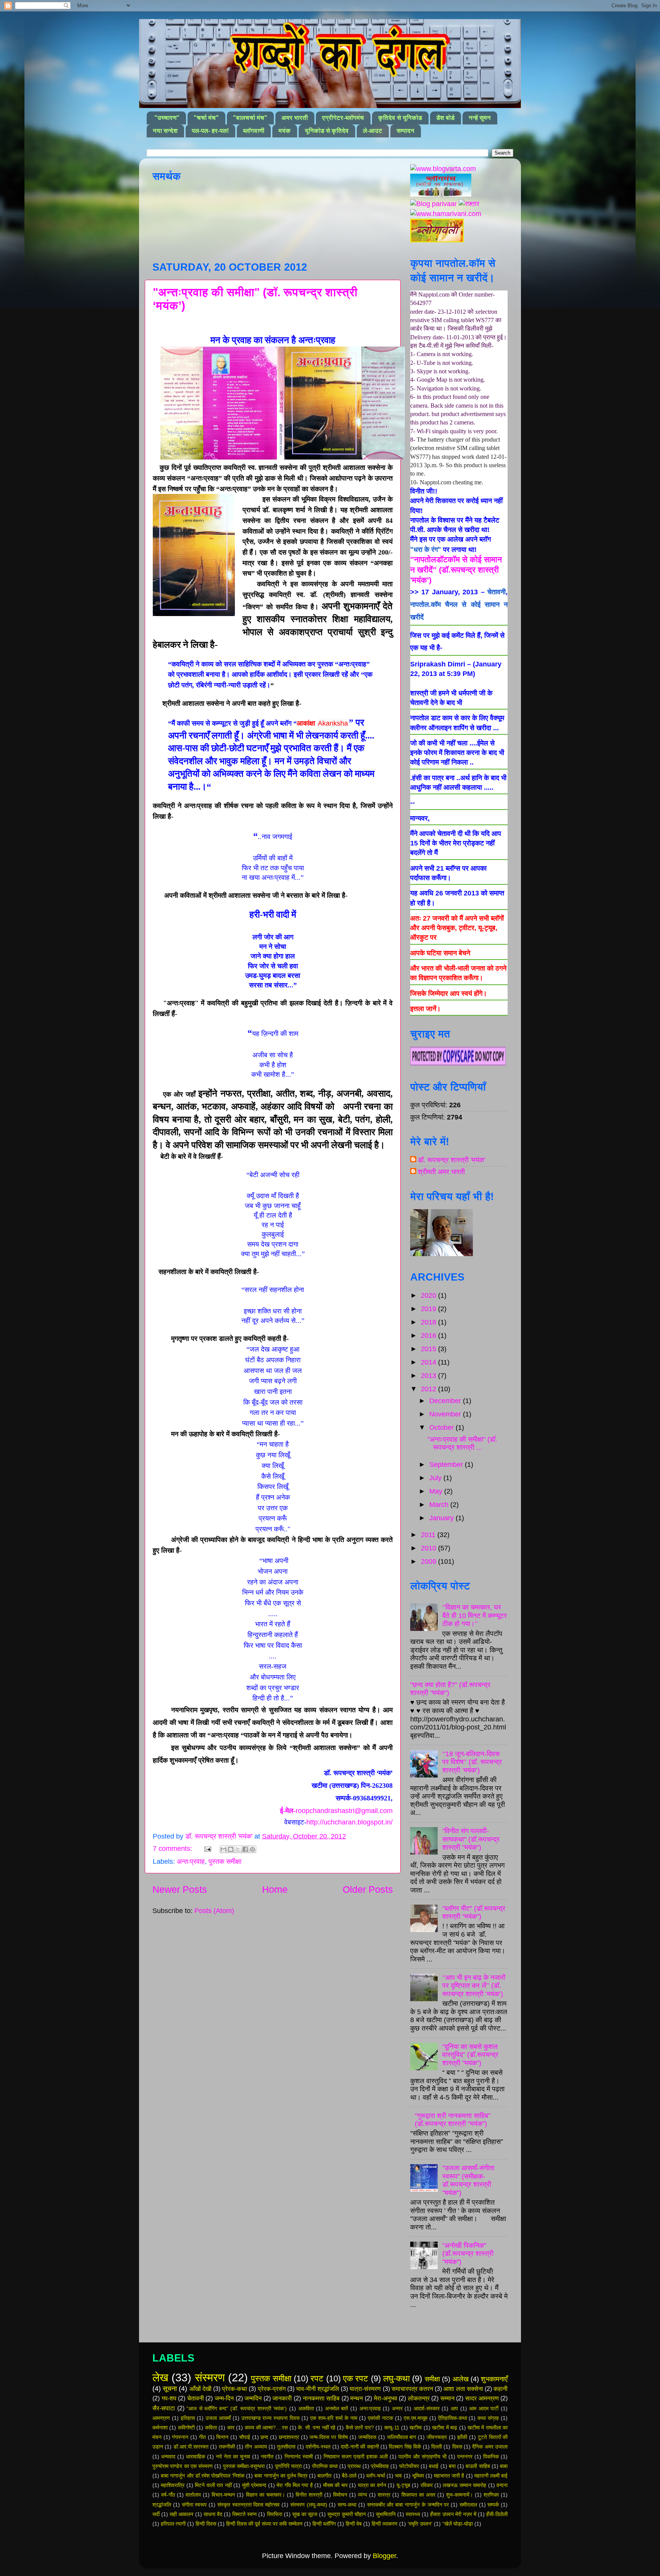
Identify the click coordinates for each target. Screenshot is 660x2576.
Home (275, 1889)
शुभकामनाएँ (494, 2379)
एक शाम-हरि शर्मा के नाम (334, 2418)
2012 (429, 1389)
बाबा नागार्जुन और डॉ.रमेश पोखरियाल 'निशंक (203, 2476)
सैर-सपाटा (164, 2408)
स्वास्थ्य (413, 2514)
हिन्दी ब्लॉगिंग (324, 2524)
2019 (429, 1309)
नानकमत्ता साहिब (321, 2398)
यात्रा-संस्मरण (365, 2389)
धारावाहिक (196, 2457)
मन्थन (357, 2398)
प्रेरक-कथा (235, 2389)
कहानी (501, 2389)
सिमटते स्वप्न (244, 2514)
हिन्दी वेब (354, 2524)
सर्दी (156, 2514)
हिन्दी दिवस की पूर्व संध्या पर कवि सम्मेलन (264, 2524)
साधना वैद (213, 2514)
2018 (429, 1322)
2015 (429, 1349)
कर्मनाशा (160, 2428)
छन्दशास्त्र (289, 2437)
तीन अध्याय (256, 2447)
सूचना (170, 2389)
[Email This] (223, 1849)
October (442, 1428)
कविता (211, 2428)
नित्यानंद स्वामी (299, 2457)
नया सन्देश (165, 131)
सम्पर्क (493, 2505)
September (447, 1465)
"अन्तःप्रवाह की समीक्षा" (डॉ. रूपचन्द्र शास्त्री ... (462, 1444)
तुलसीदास (286, 2447)
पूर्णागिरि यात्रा (288, 2466)
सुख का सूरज (305, 2514)
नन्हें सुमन (480, 118)
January (442, 1518)
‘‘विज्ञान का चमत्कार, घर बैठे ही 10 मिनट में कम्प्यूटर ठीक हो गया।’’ (475, 1615)
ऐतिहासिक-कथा (453, 2418)
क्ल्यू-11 (392, 2428)
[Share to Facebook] (245, 1849)
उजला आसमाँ (218, 2418)
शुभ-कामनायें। (459, 2495)
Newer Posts (180, 1889)
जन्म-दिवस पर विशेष (328, 2437)
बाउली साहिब (478, 2466)
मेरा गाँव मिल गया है (295, 2485)
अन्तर (397, 2408)
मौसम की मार (335, 2485)
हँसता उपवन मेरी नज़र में (453, 2514)
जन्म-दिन (224, 2398)
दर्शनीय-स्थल (318, 2447)
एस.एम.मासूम (416, 2418)
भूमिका (418, 2476)
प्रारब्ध (354, 2466)
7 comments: (173, 1849)
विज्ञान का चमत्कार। (265, 2495)
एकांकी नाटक (380, 2418)
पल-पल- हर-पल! (210, 131)
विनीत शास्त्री (309, 2495)
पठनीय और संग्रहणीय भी (422, 2457)
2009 (429, 1561)
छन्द (264, 2437)
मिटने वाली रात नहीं (213, 2485)
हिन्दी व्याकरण (385, 2524)
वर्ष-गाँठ (168, 2495)
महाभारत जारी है (449, 2476)
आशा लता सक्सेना (463, 2389)
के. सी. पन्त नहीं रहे (317, 2428)
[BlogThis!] (231, 1849)
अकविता (306, 2408)
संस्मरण (210, 2378)
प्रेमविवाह (380, 2466)
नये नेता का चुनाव (233, 2457)
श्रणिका (491, 2495)
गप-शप (169, 2398)
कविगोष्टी (186, 2428)
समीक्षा (432, 2379)
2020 (429, 1295)
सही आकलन (181, 2514)
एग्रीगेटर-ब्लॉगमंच (343, 118)
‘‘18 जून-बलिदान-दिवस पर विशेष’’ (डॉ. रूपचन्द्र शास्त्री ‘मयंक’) (472, 1762)
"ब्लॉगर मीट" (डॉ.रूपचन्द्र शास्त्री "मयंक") (474, 1913)
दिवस (457, 2447)
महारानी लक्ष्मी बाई (491, 2476)
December (446, 1401)
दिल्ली (437, 2447)
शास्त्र (384, 2495)
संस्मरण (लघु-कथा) (309, 2505)
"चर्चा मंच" (206, 118)
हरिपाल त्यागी (173, 2524)
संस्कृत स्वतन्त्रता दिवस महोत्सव (248, 2505)
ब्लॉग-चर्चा (376, 2476)
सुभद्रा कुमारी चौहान (346, 2514)
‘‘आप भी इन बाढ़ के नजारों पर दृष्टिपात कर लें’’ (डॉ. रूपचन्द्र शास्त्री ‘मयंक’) (474, 1986)
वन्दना (502, 2485)
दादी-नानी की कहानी (360, 2447)
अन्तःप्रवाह (191, 1861)
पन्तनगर (465, 2457)
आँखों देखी (201, 2389)
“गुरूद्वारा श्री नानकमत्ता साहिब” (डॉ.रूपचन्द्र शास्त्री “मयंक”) (453, 2120)
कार (231, 2428)
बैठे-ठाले (349, 2476)
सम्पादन (405, 131)
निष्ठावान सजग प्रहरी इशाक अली (356, 2457)
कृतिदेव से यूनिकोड (400, 118)
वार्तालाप (193, 2495)
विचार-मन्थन (223, 2495)
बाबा (504, 2466)
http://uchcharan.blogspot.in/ (349, 1822)
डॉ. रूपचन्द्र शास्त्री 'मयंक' (451, 1160)
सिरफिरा (275, 2514)
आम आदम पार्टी (484, 2408)
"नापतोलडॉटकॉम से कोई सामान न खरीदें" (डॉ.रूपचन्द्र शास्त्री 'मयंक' (456, 570)
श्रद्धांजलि (162, 2505)
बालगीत (324, 2476)
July (436, 1478)
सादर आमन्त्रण (482, 2398)
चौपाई (245, 2437)
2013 (429, 1376)
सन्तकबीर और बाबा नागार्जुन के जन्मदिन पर (408, 2505)
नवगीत (267, 2457)
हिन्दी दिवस (206, 2524)
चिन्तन (222, 2437)
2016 (429, 1336)
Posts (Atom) (214, 1911)
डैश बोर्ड (445, 118)
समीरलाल (468, 2505)
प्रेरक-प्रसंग (272, 2389)
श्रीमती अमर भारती (441, 1172)
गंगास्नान (180, 2437)
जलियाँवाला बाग (402, 2437)
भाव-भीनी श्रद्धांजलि (318, 2389)
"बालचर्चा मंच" (250, 118)
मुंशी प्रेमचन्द (254, 2485)
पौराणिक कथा (325, 2466)
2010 (429, 1548)
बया (452, 2466)
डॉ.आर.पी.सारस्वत (191, 2447)
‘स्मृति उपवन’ (420, 2524)
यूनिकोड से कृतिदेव (327, 131)
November (446, 1414)
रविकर (427, 2485)
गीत (202, 2437)
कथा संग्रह (488, 2418)
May (437, 1491)
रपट (317, 2378)
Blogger (384, 2556)
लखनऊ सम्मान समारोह (464, 2485)
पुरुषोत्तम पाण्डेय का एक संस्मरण (183, 2466)
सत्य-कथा (347, 2505)
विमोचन (340, 2495)
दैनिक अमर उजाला (490, 2447)
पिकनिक (491, 2457)
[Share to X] (238, 1849)
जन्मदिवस (367, 2437)
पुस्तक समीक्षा (225, 1861)
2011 (429, 1535)
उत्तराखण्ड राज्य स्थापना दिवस (271, 2418)
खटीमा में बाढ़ (445, 2428)
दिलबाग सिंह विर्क (405, 2447)
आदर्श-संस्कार (427, 2408)
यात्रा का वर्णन (372, 2485)
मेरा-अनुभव (386, 2398)
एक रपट (356, 2378)
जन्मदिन (253, 2398)
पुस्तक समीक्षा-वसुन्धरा (244, 2466)
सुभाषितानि (386, 2514)
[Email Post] (207, 1849)
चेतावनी (497, 592)
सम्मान (447, 2398)
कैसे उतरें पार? (360, 2428)
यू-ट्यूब (403, 2485)
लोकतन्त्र (419, 2398)
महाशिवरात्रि (173, 2485)
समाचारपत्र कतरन (412, 2389)
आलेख (461, 2379)
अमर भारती (295, 118)
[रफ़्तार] (469, 204)
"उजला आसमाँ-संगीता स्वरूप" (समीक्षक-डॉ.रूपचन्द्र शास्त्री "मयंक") (468, 2180)
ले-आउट (373, 131)
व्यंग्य (362, 2495)
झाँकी (462, 2437)
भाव (398, 2476)
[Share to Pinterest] (252, 1849)
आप (454, 2408)
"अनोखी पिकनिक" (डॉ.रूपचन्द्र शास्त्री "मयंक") (468, 2254)
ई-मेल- (336, 1811)
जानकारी (282, 2398)
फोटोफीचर (409, 2466)
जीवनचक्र (437, 2437)
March (440, 1505)
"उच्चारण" (167, 118)
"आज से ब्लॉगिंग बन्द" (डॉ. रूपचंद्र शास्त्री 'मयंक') (237, 2408)
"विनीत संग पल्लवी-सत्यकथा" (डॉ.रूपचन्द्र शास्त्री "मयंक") (471, 1839)
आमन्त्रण (161, 2418)
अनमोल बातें (337, 2408)
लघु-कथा (396, 2378)
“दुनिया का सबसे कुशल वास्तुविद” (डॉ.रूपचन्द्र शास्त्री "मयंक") (470, 2055)
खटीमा (416, 2428)
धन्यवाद (168, 2457)
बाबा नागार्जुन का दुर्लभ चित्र (281, 2476)
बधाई (434, 2466)
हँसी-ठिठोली (497, 2514)
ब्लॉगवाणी (254, 131)
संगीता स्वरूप (194, 2505)
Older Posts (368, 1889)
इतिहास (188, 2418)
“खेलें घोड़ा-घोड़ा (458, 2524)
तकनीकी (227, 2447)
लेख (160, 2378)
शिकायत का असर (418, 2495)
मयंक (285, 131)
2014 (429, 1362)
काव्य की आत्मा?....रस (266, 2428)
